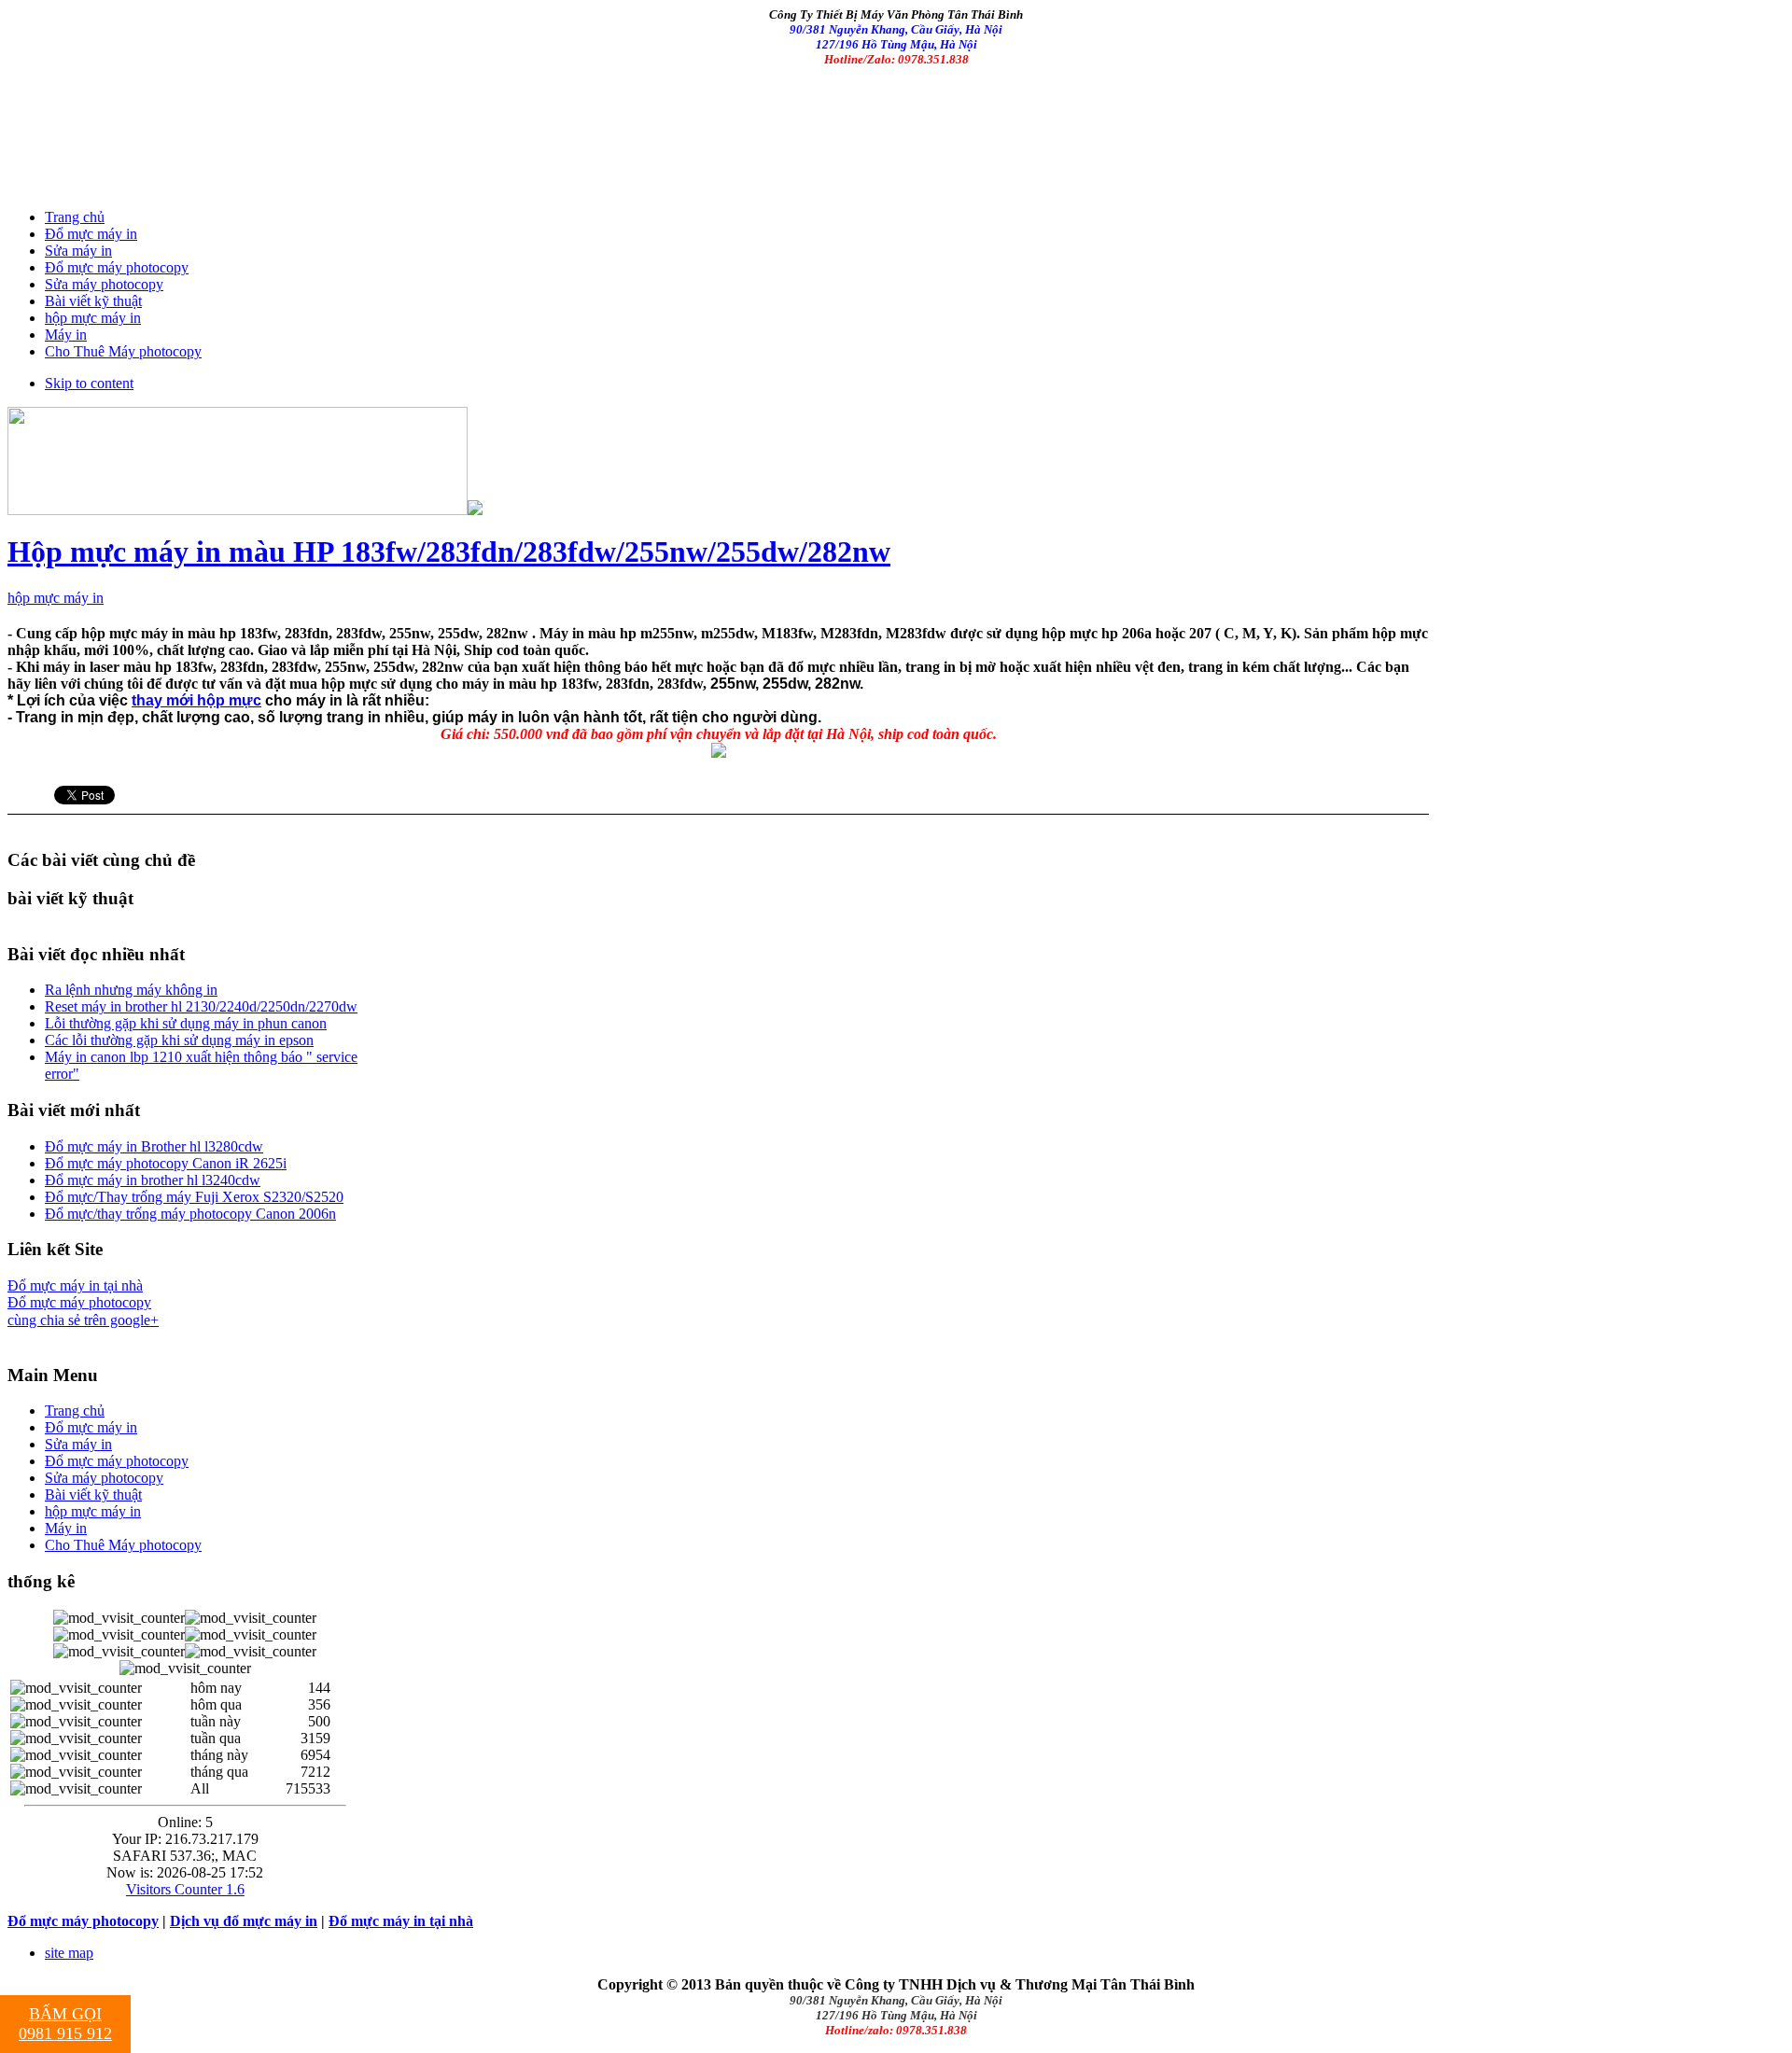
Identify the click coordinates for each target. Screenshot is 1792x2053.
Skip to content (89, 383)
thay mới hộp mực (196, 700)
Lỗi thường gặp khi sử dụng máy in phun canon (186, 1023)
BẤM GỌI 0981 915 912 (65, 2024)
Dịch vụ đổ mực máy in (244, 1921)
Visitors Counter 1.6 (185, 1889)
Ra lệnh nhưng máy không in (131, 990)
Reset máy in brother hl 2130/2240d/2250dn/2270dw (201, 1006)
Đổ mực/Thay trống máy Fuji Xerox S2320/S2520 (194, 1197)
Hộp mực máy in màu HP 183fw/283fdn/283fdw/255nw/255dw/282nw (449, 552)
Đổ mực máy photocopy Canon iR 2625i (166, 1163)
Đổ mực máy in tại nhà (75, 1285)
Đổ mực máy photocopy (79, 1302)
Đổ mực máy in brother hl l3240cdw (153, 1180)
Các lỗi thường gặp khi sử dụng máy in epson (179, 1040)
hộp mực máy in (56, 598)
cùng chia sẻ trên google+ (83, 1320)
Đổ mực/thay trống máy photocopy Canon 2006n (190, 1214)
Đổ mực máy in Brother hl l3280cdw (154, 1146)
